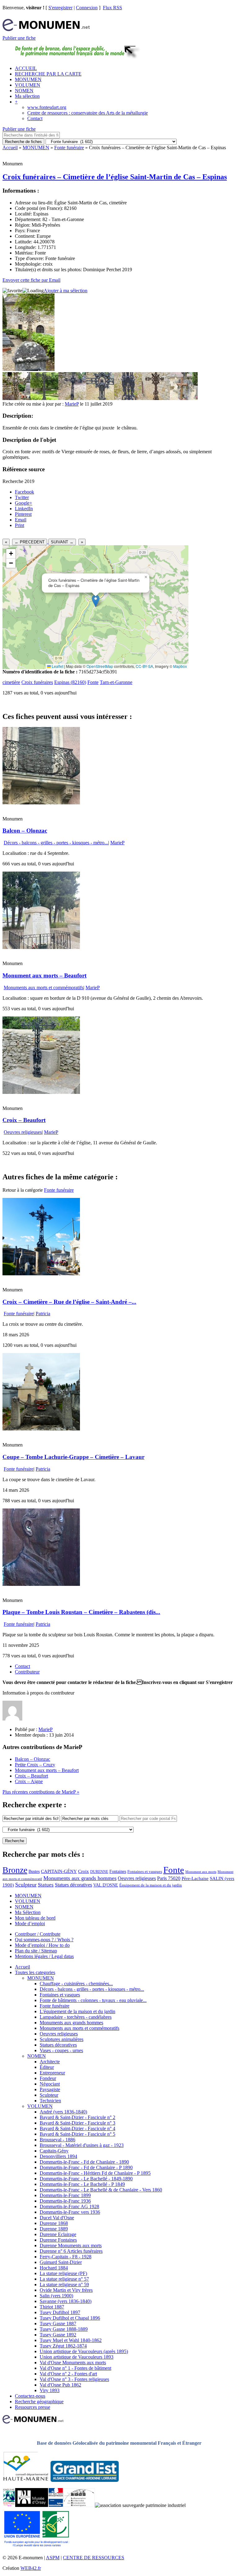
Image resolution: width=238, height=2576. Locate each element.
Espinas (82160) (70, 682)
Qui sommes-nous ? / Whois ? (44, 1940)
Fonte (93, 682)
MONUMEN (28, 79)
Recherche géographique (39, 2402)
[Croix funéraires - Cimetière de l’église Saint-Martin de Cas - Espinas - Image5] (128, 398)
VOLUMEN (28, 85)
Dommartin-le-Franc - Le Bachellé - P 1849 (82, 2184)
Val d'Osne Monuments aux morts (73, 2363)
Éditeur (47, 2067)
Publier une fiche (19, 38)
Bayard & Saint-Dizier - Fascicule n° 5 (77, 2134)
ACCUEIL (26, 68)
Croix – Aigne (29, 1781)
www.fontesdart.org (47, 107)
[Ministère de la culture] (56, 2505)
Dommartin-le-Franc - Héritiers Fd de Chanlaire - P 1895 (95, 2173)
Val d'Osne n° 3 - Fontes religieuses (74, 2379)
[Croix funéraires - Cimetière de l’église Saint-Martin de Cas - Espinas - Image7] (184, 398)
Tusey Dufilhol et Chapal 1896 (70, 2318)
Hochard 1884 (54, 2268)
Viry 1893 (50, 2390)
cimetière (11, 682)
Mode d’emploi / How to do (42, 1945)
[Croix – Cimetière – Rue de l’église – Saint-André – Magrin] (41, 1274)
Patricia (43, 1314)
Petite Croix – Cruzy (35, 1765)
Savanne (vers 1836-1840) (66, 2301)
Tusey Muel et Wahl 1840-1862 (71, 2340)
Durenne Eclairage (58, 2234)
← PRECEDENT (30, 542)
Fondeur (48, 2078)
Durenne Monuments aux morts (71, 2245)
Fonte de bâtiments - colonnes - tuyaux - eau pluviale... (93, 2000)
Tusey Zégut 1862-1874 (63, 2346)
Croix (84, 1871)
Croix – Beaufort (24, 1120)
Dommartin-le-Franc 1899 (65, 2195)
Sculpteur (26, 1885)
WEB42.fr (31, 2568)
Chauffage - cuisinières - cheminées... (76, 1984)
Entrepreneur (52, 2073)
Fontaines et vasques (145, 1871)
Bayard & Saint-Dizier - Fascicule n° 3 (77, 2123)
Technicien (50, 2101)
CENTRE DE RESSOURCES (94, 2558)
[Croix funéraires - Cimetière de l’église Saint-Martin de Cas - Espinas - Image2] (44, 398)
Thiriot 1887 (52, 2307)
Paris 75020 (169, 1878)
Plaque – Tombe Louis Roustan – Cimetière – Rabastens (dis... (81, 1612)
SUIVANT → (62, 542)
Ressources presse (33, 2407)
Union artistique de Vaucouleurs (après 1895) (84, 2351)
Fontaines (118, 1871)
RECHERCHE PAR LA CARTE (48, 74)
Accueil (10, 148)
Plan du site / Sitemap (36, 1951)
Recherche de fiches (23, 142)
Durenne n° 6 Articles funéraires (71, 2251)
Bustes (34, 1871)
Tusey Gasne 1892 (58, 2335)
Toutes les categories (35, 1972)
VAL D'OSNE (106, 1885)
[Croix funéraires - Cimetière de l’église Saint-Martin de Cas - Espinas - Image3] (72, 398)
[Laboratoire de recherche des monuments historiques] (79, 2505)
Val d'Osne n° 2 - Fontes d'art (68, 2374)
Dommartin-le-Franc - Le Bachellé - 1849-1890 (86, 2179)
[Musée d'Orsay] (32, 2505)
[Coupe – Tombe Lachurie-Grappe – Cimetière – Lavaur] (41, 1429)
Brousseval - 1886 (57, 2140)
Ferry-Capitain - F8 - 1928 (66, 2257)
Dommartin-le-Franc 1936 (65, 2201)
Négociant (50, 2084)
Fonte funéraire (69, 148)
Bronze (15, 1870)
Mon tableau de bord (35, 1918)
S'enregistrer (60, 8)
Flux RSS (112, 8)
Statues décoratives (73, 1885)
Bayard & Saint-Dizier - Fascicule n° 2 (77, 2117)
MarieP (72, 404)
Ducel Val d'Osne (57, 2218)
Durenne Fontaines (58, 2240)
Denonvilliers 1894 (58, 2156)
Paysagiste (50, 2089)
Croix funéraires (37, 682)
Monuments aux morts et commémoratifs (44, 988)
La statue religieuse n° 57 (64, 2279)
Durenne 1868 (54, 2223)
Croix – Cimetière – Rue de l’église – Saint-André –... (69, 1302)
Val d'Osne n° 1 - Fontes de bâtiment (75, 2368)
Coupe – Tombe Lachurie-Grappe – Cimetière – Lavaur (73, 1457)
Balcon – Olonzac (25, 831)
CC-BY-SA (144, 666)
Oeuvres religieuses (23, 1132)
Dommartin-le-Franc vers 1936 (70, 2212)
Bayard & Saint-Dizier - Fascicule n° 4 (77, 2128)
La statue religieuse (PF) (63, 2273)
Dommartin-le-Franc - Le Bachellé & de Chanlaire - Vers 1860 (101, 2190)
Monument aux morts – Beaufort (44, 975)
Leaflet (57, 666)
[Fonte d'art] (9, 2505)
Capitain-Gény (54, 2151)
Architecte (50, 2062)
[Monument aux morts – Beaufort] (41, 947)
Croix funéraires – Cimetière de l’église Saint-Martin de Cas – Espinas (115, 177)
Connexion (87, 8)
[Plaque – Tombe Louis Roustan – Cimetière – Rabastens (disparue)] (41, 1584)
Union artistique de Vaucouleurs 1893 (77, 2357)
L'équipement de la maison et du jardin (77, 2011)
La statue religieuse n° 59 (64, 2284)
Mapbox (180, 666)
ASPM (53, 2558)
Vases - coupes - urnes (61, 2050)
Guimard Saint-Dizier (61, 2262)
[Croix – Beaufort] (41, 1092)
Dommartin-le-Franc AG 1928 (69, 2206)
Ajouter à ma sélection (66, 291)
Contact (35, 118)
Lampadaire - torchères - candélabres (76, 2017)
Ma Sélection (28, 1912)
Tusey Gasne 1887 (58, 2324)
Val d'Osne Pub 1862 (60, 2385)
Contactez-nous (30, 2396)
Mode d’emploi (30, 1923)
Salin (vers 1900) (56, 2296)
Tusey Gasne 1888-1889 (64, 2329)
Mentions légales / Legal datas (44, 1956)
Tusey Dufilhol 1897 (60, 2312)
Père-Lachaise (195, 1878)
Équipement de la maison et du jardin (151, 1885)
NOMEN (24, 91)
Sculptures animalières (62, 2039)
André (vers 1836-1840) (63, 2112)
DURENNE (99, 1872)
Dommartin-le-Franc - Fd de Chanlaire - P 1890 (86, 2167)
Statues (46, 1885)
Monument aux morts (201, 1872)
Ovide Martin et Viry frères (66, 2290)
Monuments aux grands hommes (80, 1878)
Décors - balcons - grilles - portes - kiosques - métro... (56, 843)
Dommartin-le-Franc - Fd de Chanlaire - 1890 (84, 2162)
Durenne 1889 (54, 2229)
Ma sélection (27, 96)
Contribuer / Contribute (38, 1934)
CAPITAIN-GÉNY (59, 1871)
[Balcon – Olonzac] (41, 803)
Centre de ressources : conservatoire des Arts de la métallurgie (88, 113)
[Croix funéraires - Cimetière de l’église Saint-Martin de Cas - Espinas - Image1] (16, 398)
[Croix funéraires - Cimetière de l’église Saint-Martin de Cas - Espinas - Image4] (100, 398)
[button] (96, 601)
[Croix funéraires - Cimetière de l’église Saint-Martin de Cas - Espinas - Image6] (156, 398)
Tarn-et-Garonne (116, 682)
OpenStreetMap (100, 666)
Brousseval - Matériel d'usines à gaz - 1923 (82, 2145)
